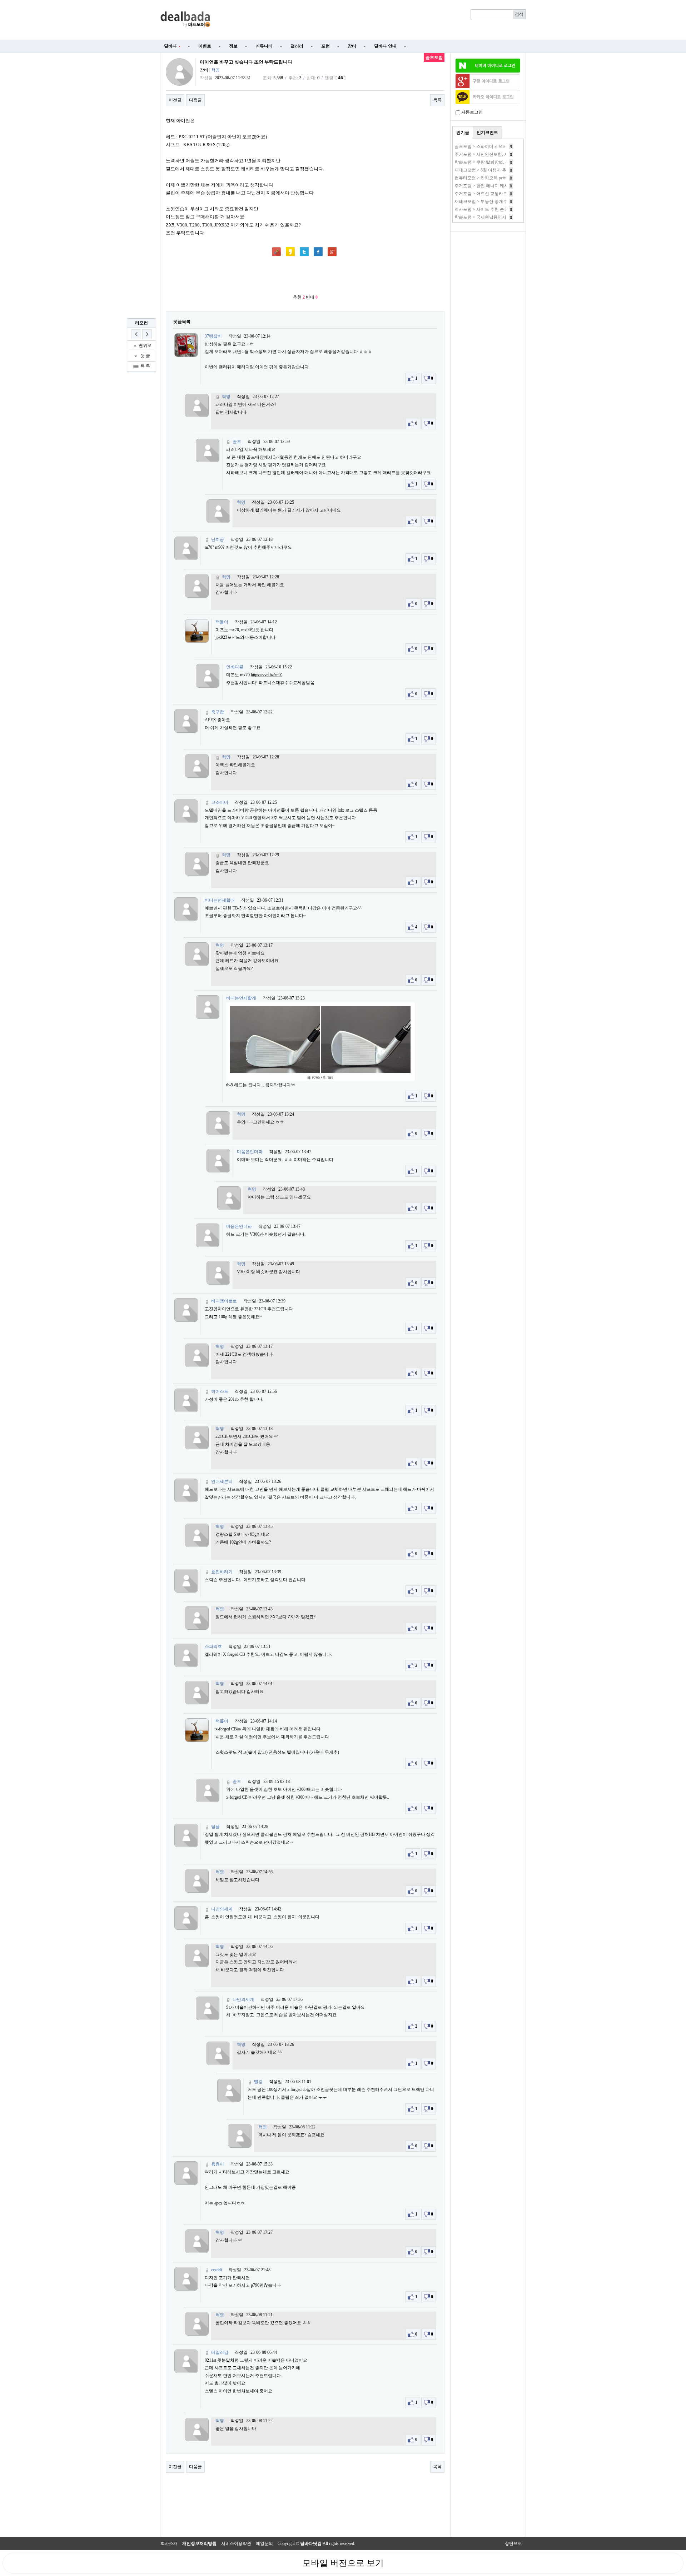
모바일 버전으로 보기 (343, 2563)
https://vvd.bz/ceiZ (266, 675)
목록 (437, 100)
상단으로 (513, 2543)
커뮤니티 (264, 46)
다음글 (195, 100)
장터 (352, 46)
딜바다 (172, 46)
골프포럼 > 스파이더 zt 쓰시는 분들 (488, 146)
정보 (233, 46)
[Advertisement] (372, 20)
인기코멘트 (487, 133)
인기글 (463, 133)
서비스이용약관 (236, 2543)
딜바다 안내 (385, 46)
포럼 (325, 46)
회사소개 (169, 2543)
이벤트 (205, 46)
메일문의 (264, 2543)
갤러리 (297, 46)
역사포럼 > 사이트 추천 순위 (481, 209)
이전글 (175, 100)
